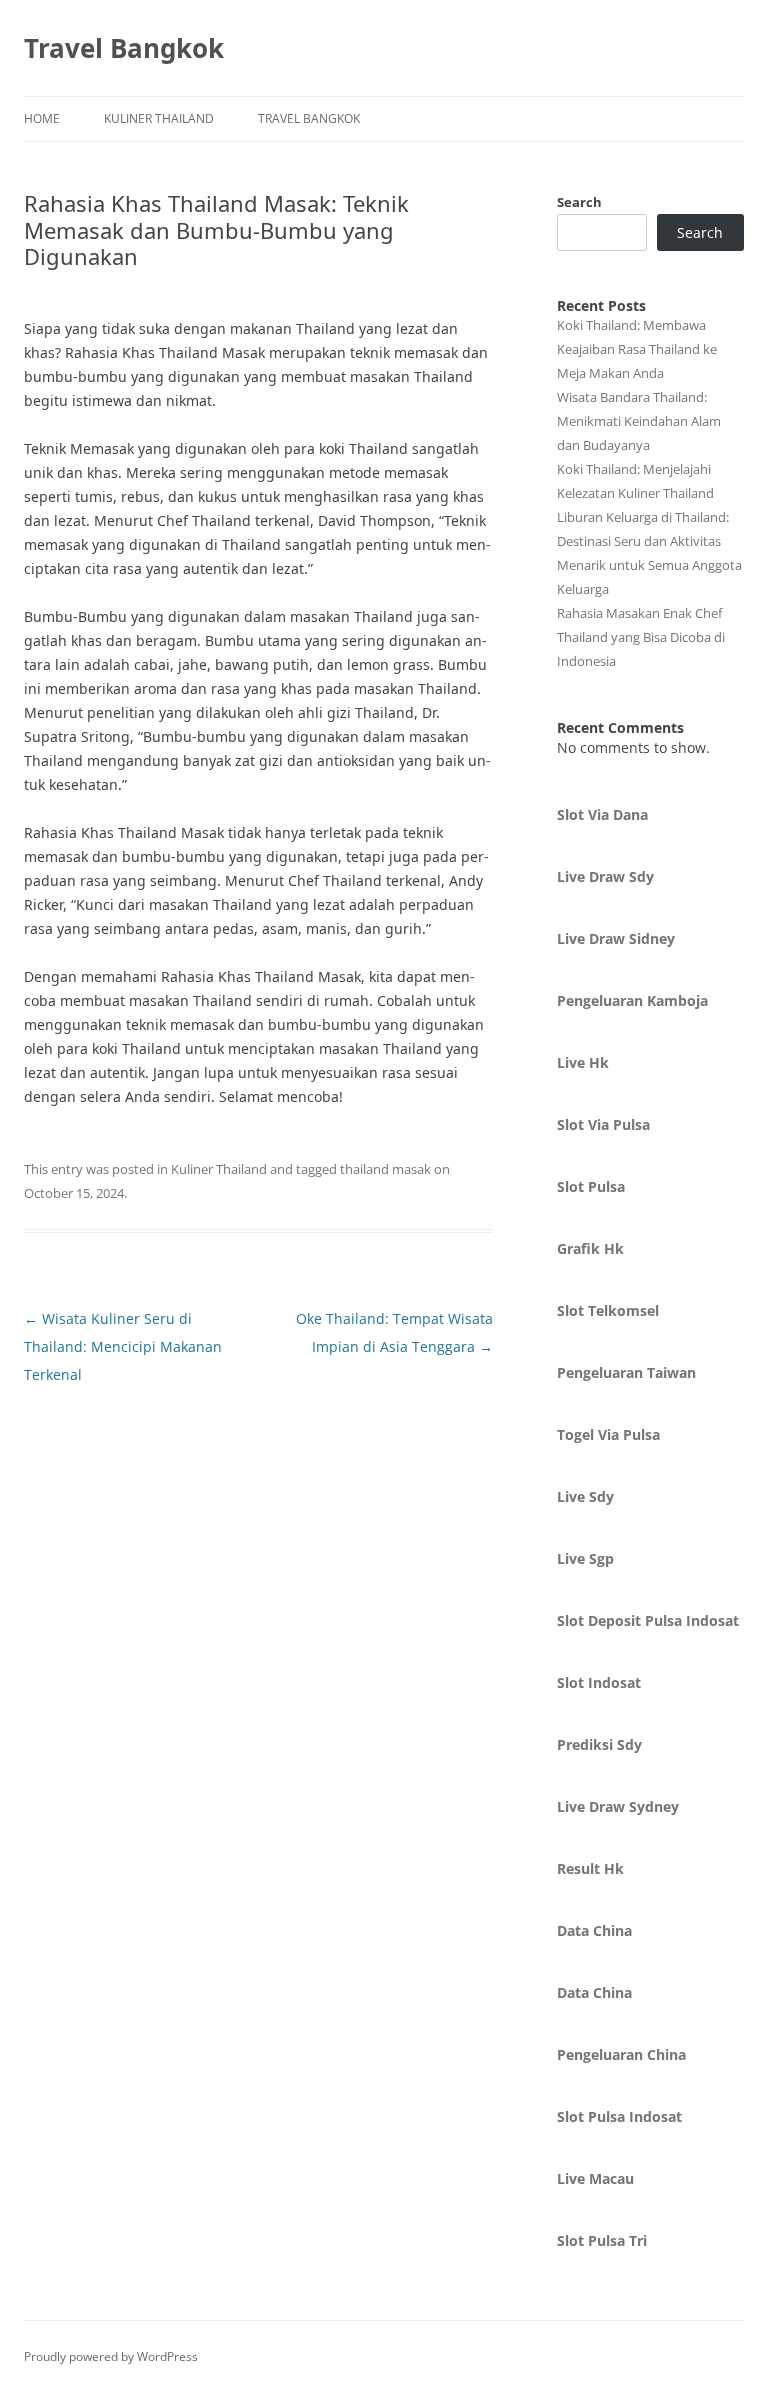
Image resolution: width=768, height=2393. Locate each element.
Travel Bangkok (124, 48)
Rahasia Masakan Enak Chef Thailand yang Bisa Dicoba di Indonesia (641, 637)
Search (579, 202)
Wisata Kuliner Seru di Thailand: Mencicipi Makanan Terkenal (123, 1346)
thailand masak (385, 1169)
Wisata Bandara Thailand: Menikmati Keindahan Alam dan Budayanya (639, 421)
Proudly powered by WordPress (111, 2356)
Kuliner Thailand (159, 118)
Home (42, 118)
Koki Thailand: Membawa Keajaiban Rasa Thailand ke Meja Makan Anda (637, 349)
